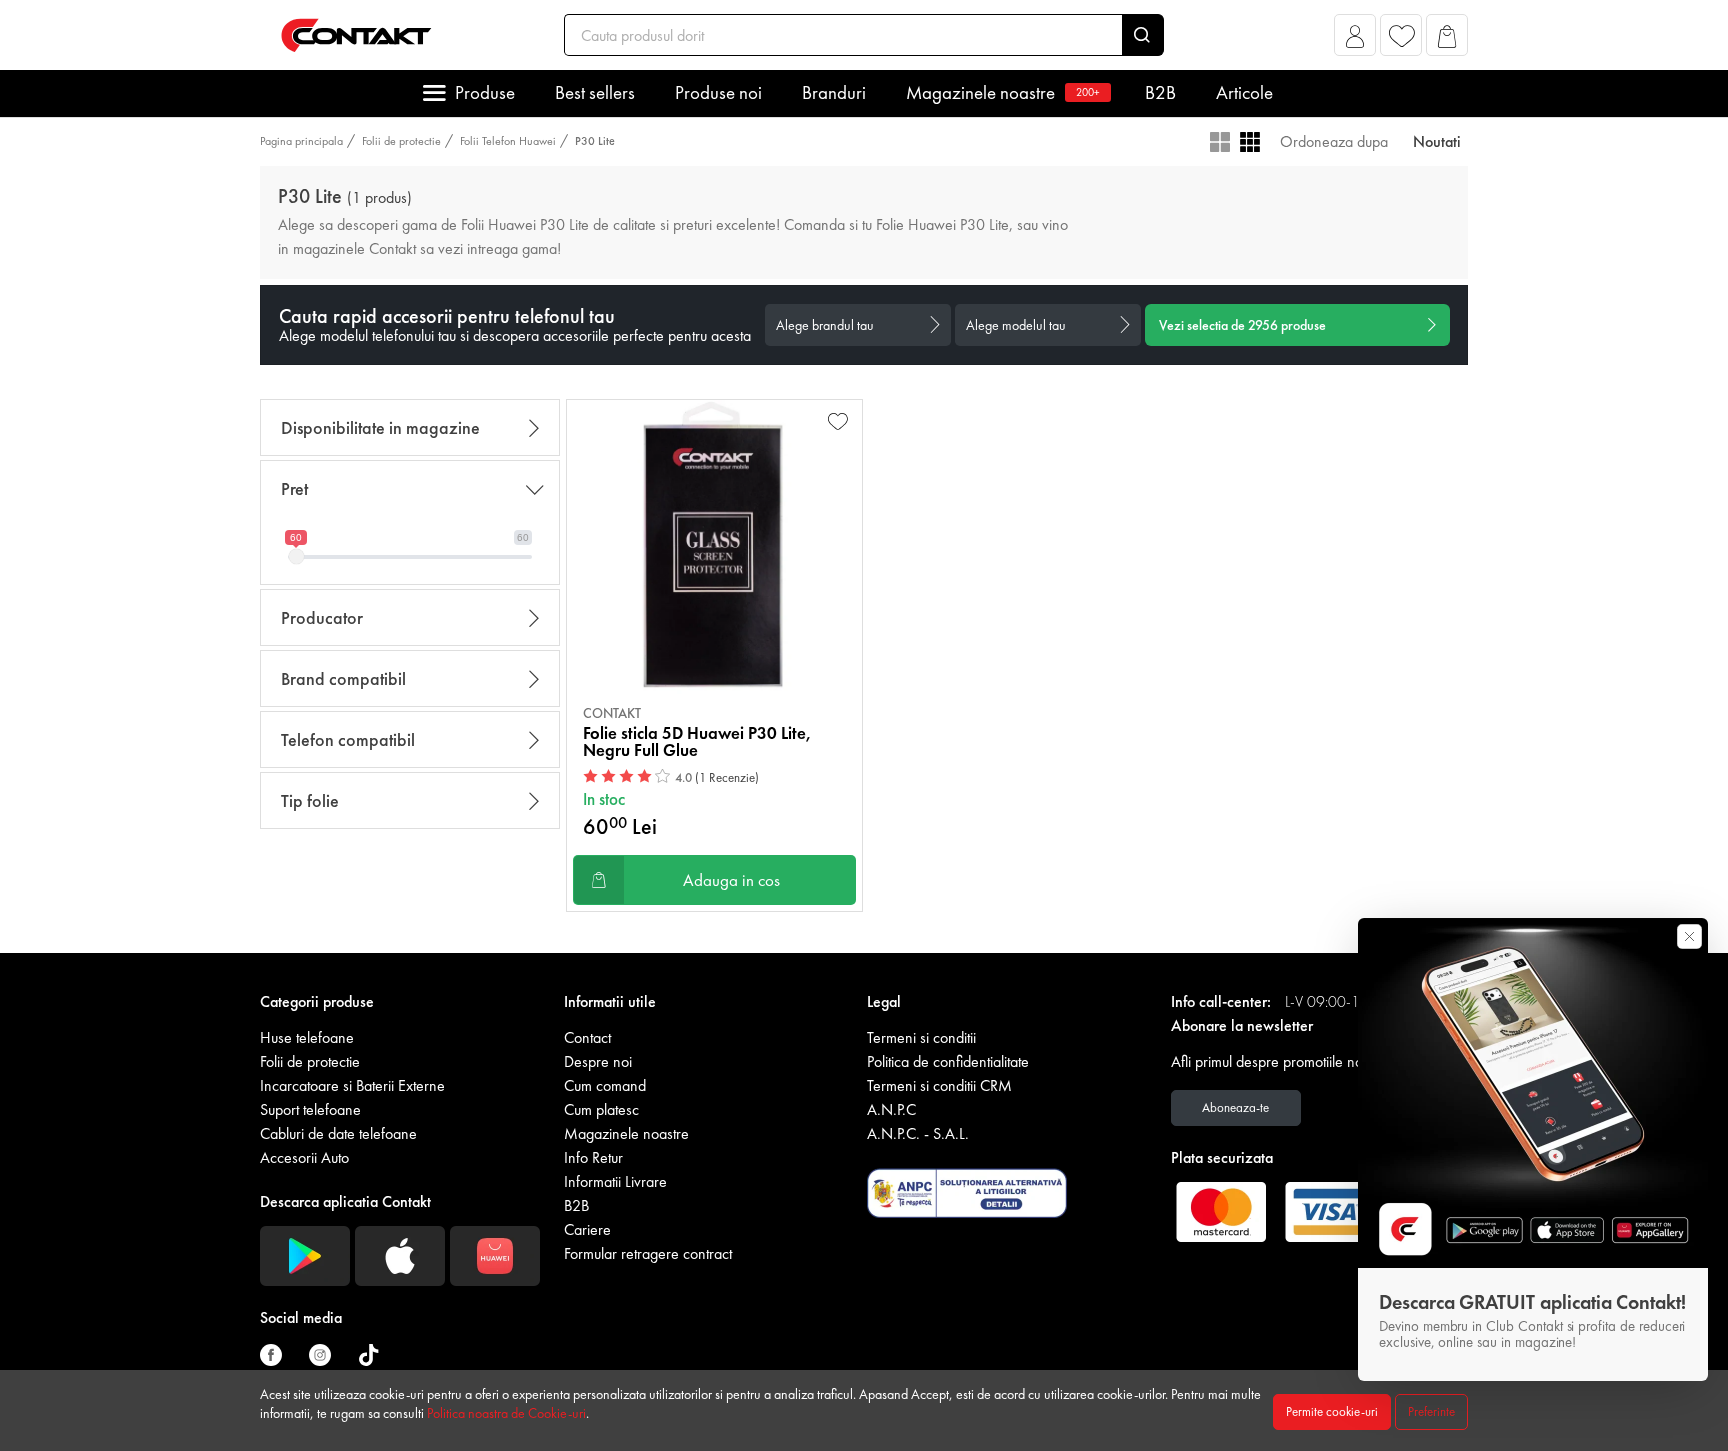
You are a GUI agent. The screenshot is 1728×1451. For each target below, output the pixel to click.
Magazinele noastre (1003, 92)
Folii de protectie (401, 141)
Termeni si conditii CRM (939, 1085)
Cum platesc (601, 1109)
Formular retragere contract (648, 1253)
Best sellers (595, 92)
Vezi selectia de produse (1242, 325)
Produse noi (718, 92)
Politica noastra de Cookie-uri (506, 1413)
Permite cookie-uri (1332, 1411)
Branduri (834, 92)
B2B (1160, 92)
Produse (485, 92)
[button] (1355, 40)
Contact (587, 1037)
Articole (1244, 92)
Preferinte (1431, 1411)
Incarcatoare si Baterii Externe (352, 1085)
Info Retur (593, 1157)
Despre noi (598, 1061)
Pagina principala (301, 141)
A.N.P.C (891, 1109)
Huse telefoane (307, 1037)
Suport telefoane (310, 1109)
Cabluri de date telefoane (338, 1133)
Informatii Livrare (615, 1181)
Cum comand (605, 1085)
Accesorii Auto (304, 1157)
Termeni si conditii (921, 1037)
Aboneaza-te (1235, 1107)
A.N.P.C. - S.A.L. (918, 1133)
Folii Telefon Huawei (508, 141)
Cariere (587, 1229)
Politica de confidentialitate (948, 1061)
